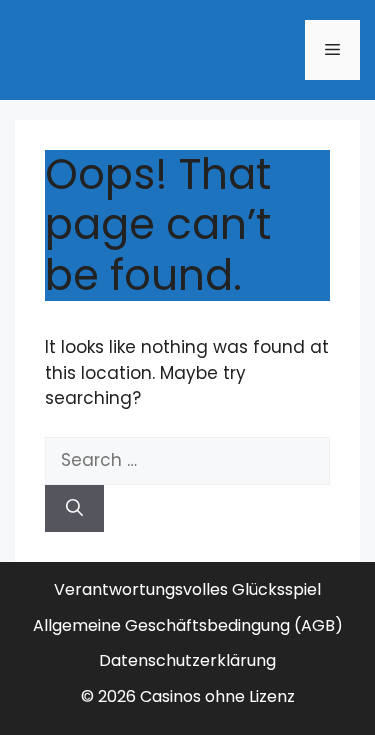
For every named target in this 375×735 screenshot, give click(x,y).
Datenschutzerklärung (187, 660)
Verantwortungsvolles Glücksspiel (187, 589)
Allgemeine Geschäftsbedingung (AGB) (188, 625)
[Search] (74, 509)
